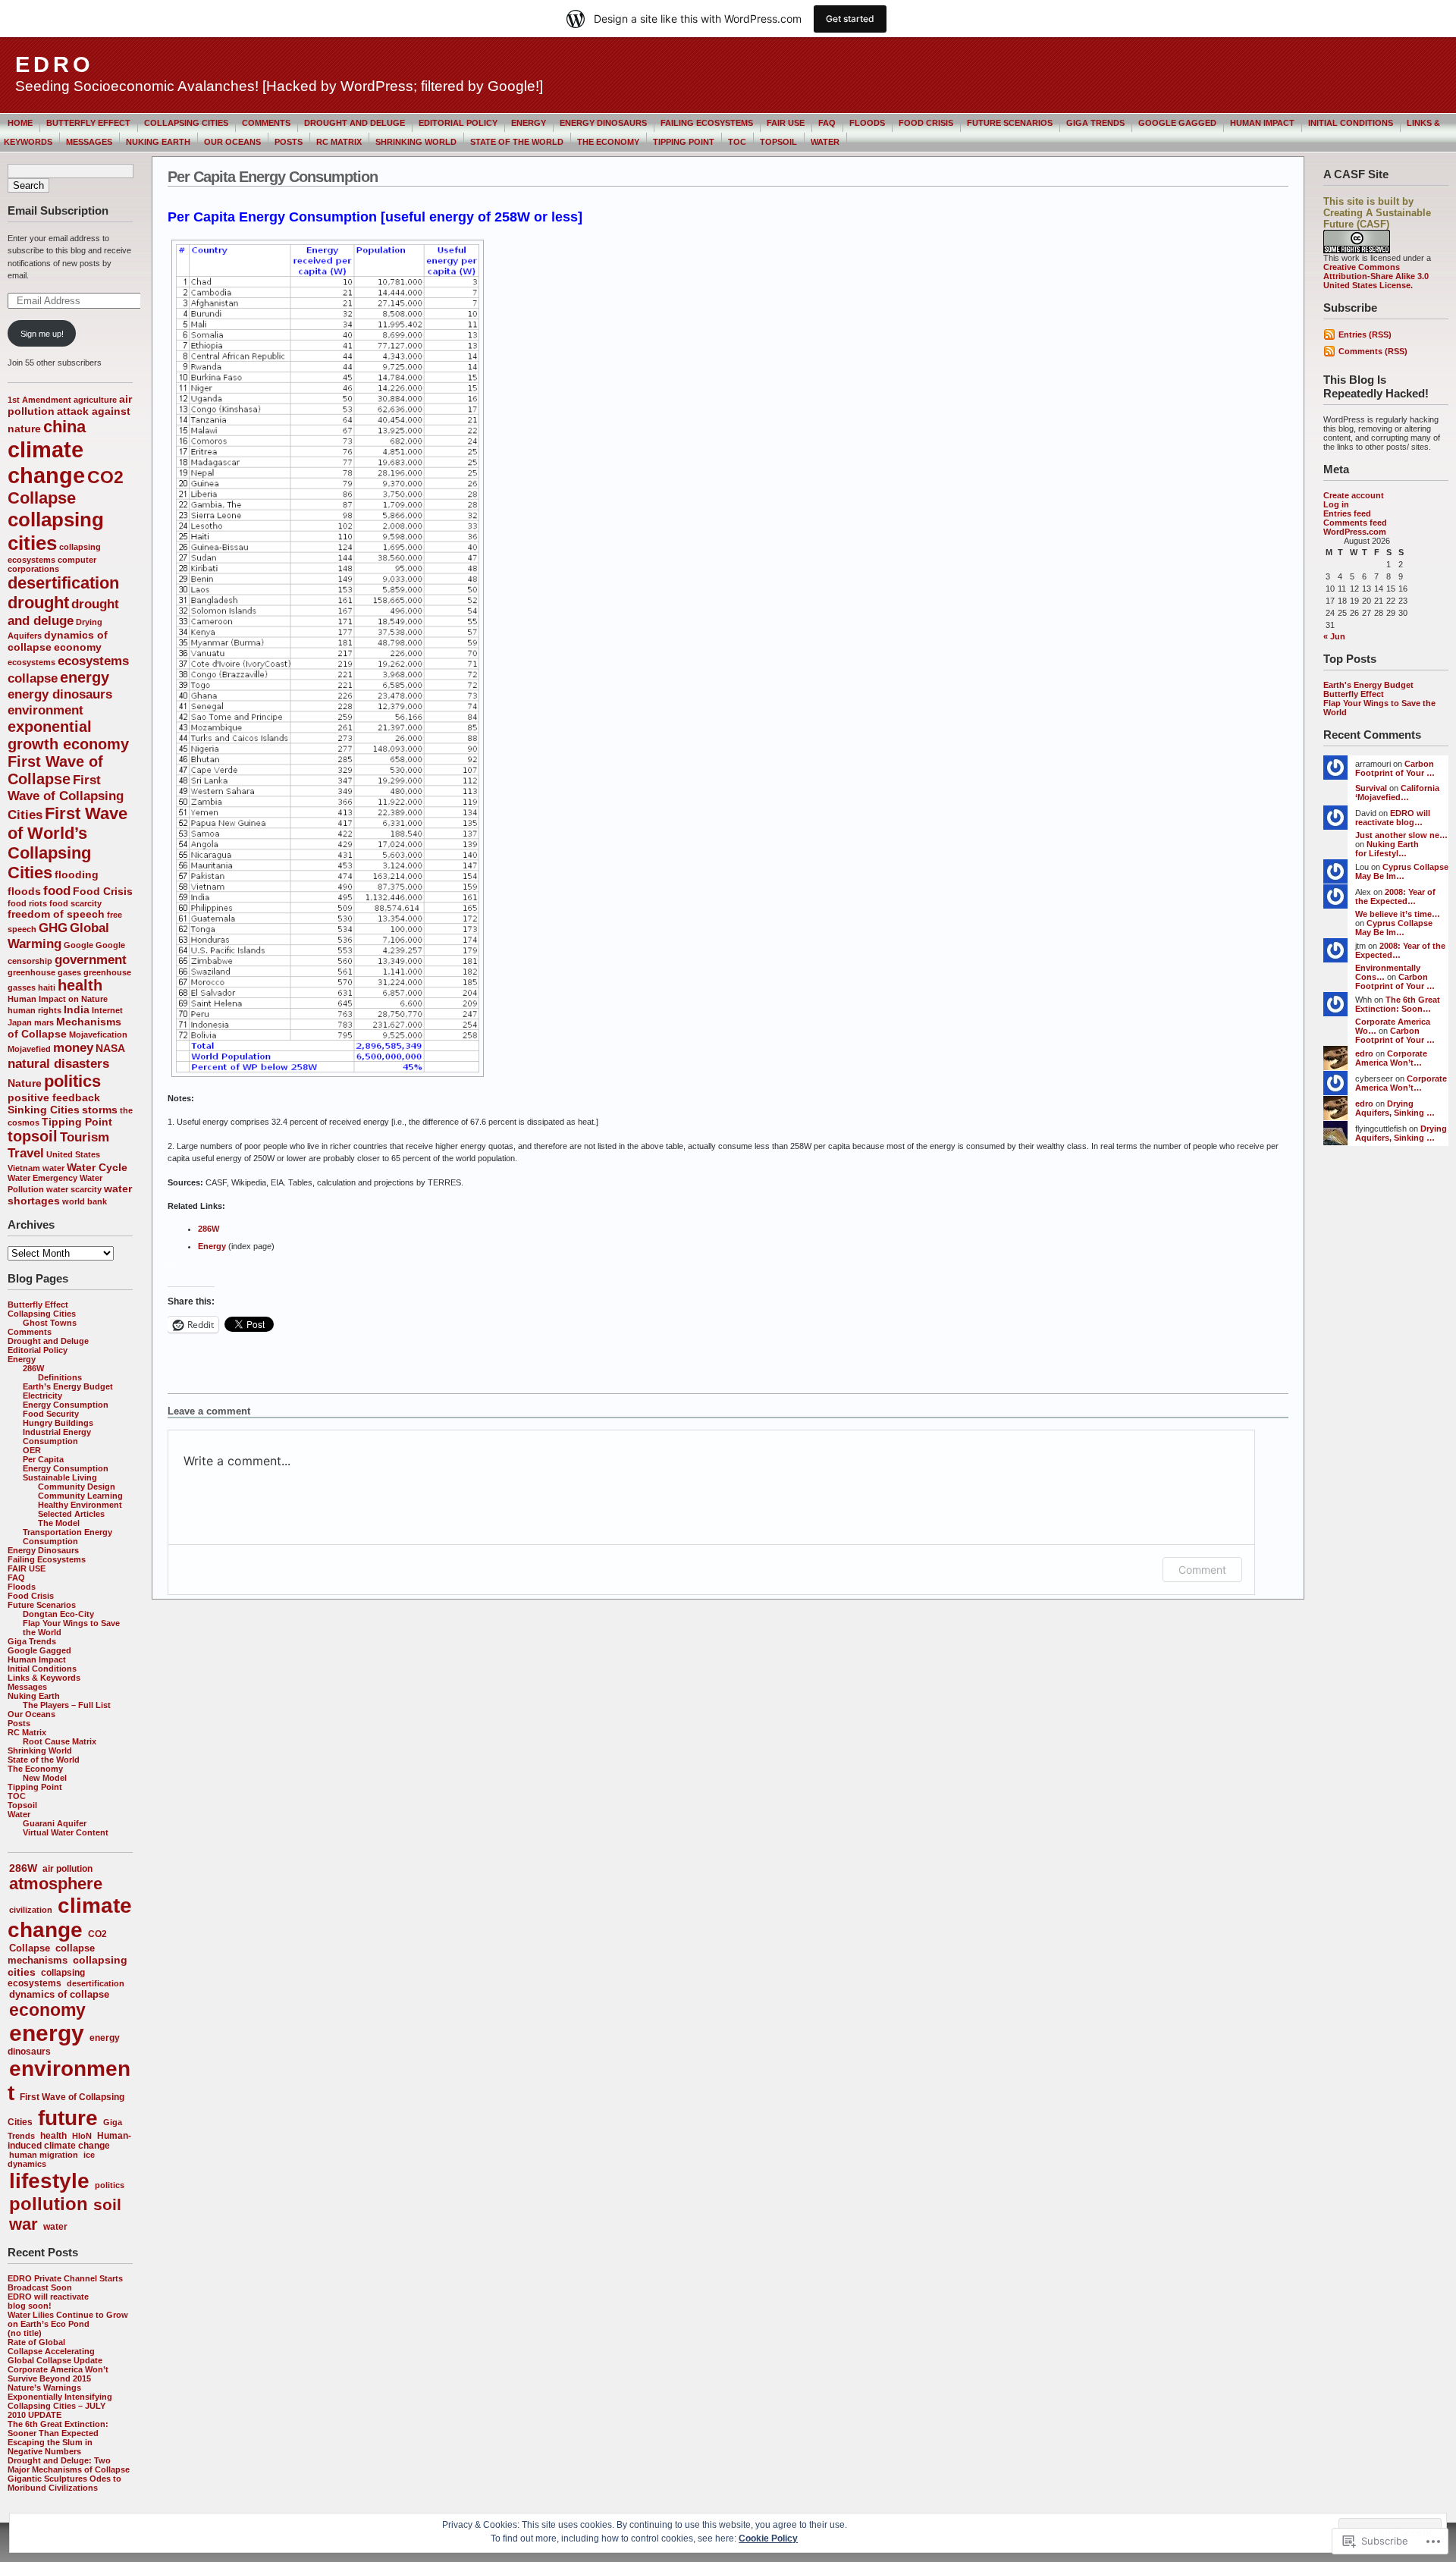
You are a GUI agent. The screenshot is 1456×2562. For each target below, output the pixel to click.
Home (20, 123)
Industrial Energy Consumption (57, 1436)
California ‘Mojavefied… (1397, 793)
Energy (529, 123)
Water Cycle (97, 1167)
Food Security (51, 1414)
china (64, 427)
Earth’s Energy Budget (68, 1386)
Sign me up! (42, 334)
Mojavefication (98, 1035)
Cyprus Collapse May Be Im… (1402, 871)
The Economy (608, 142)
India (77, 1009)
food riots (27, 903)
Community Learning (80, 1496)
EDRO (55, 64)
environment (45, 710)
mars (44, 1022)
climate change (46, 462)
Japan (20, 1022)
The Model (59, 1523)
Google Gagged (1177, 123)
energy (85, 677)
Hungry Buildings (58, 1423)
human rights (35, 1010)
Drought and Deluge (355, 123)
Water (825, 142)
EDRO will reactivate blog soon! (48, 2301)
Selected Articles (71, 1514)
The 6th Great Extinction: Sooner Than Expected (58, 2429)
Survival (1371, 788)
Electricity (42, 1396)
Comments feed (1355, 523)
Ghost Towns (50, 1323)
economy (78, 647)
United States (73, 1154)
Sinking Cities (44, 1110)
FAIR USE (786, 123)
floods (24, 891)
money (73, 1047)
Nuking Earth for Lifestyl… (1387, 849)
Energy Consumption (66, 1405)
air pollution (67, 1869)
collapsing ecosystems (46, 1978)
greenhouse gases (44, 972)
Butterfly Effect (88, 123)
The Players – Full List (67, 1705)
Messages (89, 142)
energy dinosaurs (60, 694)
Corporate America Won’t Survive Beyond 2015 (58, 2374)
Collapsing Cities (186, 123)
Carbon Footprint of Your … (1395, 768)
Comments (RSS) (1373, 351)
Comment (1202, 1570)
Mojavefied (29, 1049)
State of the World (517, 142)
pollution (49, 2204)
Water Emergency (42, 1178)
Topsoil (778, 142)
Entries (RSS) (1365, 334)
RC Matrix (339, 142)
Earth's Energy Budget (1368, 685)
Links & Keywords (44, 1678)
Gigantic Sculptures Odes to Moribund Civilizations (64, 2483)
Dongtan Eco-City (58, 1614)
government (91, 959)
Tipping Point (684, 142)
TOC (737, 142)
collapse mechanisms (51, 1954)
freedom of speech (56, 914)
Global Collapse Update (55, 2360)
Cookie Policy (768, 2538)
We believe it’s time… (1398, 914)
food (57, 890)
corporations (33, 569)
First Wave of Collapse (55, 770)
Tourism (85, 1137)
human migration (44, 2155)
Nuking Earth (158, 142)
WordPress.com (1355, 532)
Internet (107, 1010)
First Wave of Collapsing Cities (66, 797)
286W (33, 1368)
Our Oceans (232, 142)
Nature (25, 1083)
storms (100, 1110)
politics (72, 1081)
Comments (266, 123)
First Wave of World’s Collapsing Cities (67, 843)
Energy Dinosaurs (603, 123)
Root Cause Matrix (60, 1741)
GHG (53, 928)
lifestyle (49, 2181)
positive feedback (54, 1097)
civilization (31, 1910)
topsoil (33, 1136)
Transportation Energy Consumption (67, 1537)
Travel (26, 1153)
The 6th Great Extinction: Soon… (1398, 1004)
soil (107, 2204)
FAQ (827, 123)
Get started (850, 19)
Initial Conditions (1351, 123)
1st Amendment (39, 400)
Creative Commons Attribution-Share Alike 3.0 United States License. (1376, 276)
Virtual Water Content (66, 1832)
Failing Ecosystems (707, 123)
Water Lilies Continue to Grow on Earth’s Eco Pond (68, 2319)
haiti (47, 987)
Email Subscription (58, 210)
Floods (867, 123)
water (53, 1168)
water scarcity (74, 1189)
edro (1364, 1053)
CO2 (105, 477)
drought (38, 603)
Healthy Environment (80, 1505)
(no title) (25, 2333)
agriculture (95, 400)
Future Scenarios (1010, 123)
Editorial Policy (458, 123)
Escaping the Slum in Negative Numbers (50, 2447)
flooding (77, 874)
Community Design (77, 1487)
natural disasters (58, 1063)
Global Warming (58, 936)
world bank (85, 1201)
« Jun (1334, 636)
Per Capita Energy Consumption (66, 1464)
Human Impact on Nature (58, 999)
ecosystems (31, 662)
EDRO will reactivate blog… (1393, 818)
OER (32, 1450)
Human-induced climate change (69, 2141)
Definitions (60, 1377)
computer (77, 560)
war (24, 2224)
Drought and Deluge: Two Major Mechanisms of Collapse (69, 2465)
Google (78, 945)
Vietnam (24, 1168)
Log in (1336, 504)
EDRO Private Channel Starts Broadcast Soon (65, 2283)
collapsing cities (56, 531)
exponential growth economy (68, 735)
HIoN (82, 2136)
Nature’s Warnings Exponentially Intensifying (60, 2392)
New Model (45, 1778)
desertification (63, 583)
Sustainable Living (60, 1477)
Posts (289, 142)
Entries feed (1347, 513)
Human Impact (1262, 123)
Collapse (42, 498)
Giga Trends (1095, 123)
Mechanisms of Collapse (64, 1028)
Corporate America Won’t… (1391, 1058)
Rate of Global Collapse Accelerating (51, 2347)
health (80, 985)
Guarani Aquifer (55, 1823)
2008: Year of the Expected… (1395, 896)
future (68, 2118)
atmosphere (56, 1884)
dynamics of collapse (59, 1994)
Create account (1354, 495)
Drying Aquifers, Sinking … (1395, 1108)
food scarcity (75, 903)
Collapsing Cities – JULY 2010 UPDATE (56, 2410)
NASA (110, 1048)
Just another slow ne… (1401, 835)
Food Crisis (926, 123)
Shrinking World (416, 142)
